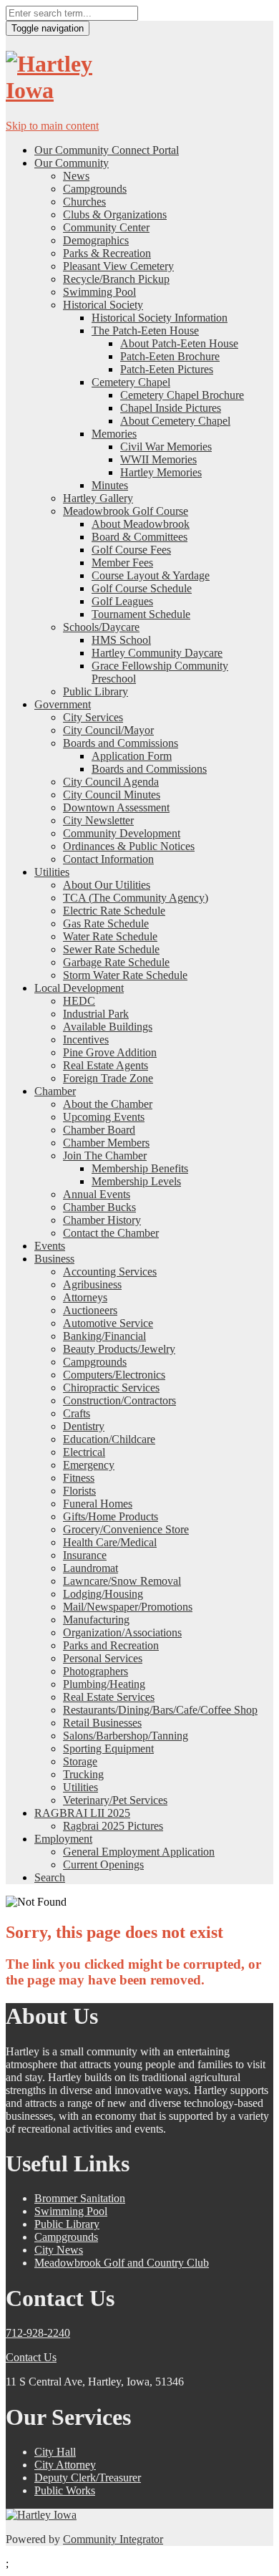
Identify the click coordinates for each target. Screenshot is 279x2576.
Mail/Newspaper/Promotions (128, 1607)
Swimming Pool (99, 292)
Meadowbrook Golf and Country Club (122, 2263)
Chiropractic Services (111, 1388)
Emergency (89, 1465)
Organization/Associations (122, 1632)
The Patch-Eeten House (145, 331)
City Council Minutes (112, 795)
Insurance (85, 1555)
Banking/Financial (104, 1336)
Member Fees (122, 563)
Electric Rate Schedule (114, 911)
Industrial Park (96, 1014)
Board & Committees (139, 537)
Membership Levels (136, 1181)
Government (63, 704)
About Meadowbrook (141, 524)
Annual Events (97, 1194)
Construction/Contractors (119, 1400)
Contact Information (108, 859)
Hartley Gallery (98, 498)
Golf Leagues (122, 601)
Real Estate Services (109, 1697)
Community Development (122, 833)
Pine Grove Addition (110, 1052)
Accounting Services (110, 1272)
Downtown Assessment (116, 807)
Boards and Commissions (121, 743)
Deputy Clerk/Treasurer (88, 2478)
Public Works (65, 2490)
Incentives (86, 1039)
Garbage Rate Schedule (116, 962)
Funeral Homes (98, 1504)
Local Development (79, 988)
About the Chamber (108, 1104)
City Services (93, 717)
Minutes (110, 485)
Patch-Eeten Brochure (170, 356)
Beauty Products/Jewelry (119, 1349)
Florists (79, 1491)
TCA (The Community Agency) (136, 898)
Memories (114, 434)
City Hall (55, 2452)
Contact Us (31, 2357)
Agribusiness (92, 1284)
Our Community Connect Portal (107, 150)
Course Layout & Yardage (151, 575)
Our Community (72, 163)
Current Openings (103, 1865)
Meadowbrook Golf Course (126, 511)
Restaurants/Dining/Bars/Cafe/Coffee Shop (160, 1710)
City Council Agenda (111, 782)
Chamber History (102, 1220)
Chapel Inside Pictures (171, 408)
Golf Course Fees (131, 550)
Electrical (84, 1452)
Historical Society (103, 305)
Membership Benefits (140, 1168)
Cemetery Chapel (131, 382)
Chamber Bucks (99, 1207)
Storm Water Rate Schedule (125, 975)
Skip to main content (52, 126)
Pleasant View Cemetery (118, 266)
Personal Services (103, 1658)
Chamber (55, 1091)
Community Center (106, 227)
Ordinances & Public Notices (129, 846)
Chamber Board (99, 1130)
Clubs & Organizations (115, 214)
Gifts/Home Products (111, 1516)
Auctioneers (90, 1310)
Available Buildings (108, 1027)
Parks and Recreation (111, 1645)
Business (54, 1259)
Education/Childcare (109, 1439)
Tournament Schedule (141, 614)
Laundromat (90, 1568)
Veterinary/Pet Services (115, 1800)
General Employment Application (139, 1852)
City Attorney (65, 2465)
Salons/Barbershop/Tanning (126, 1736)
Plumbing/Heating (104, 1684)
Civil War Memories (166, 447)
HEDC (79, 1001)
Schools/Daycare (101, 627)
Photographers (96, 1671)
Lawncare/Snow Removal (122, 1581)
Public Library (96, 691)
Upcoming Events (104, 1117)
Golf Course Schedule (142, 588)
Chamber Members (106, 1143)
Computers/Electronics (114, 1375)
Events (50, 1246)
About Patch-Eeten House (179, 343)
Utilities (52, 872)
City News (59, 2250)
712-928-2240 (38, 2333)
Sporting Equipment (108, 1748)
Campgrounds (95, 189)
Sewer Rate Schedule (111, 949)
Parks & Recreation (107, 253)
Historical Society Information (160, 318)
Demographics (96, 240)
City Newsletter (98, 820)
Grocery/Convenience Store (126, 1529)
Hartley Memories (161, 472)
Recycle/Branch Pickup (116, 279)
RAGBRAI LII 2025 (82, 1813)
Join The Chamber (105, 1156)
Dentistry (84, 1426)
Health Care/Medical (110, 1542)
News (76, 176)
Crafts (77, 1413)
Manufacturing (96, 1620)
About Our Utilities (107, 885)
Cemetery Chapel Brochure (182, 395)
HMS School (121, 640)
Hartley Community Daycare (157, 653)
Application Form (132, 756)
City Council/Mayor (108, 730)
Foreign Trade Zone (108, 1078)
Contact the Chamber (111, 1233)
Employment (63, 1839)
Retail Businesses (102, 1723)
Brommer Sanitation (80, 2198)
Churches (84, 202)
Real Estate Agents (106, 1065)
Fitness (79, 1478)
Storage (80, 1761)
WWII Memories (158, 459)
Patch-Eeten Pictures (167, 369)
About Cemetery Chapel (175, 421)
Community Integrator (113, 2539)
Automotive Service (108, 1323)
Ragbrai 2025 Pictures (113, 1826)
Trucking (83, 1774)
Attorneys (85, 1297)
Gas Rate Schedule (106, 923)
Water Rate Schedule (110, 936)
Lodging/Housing (103, 1594)
